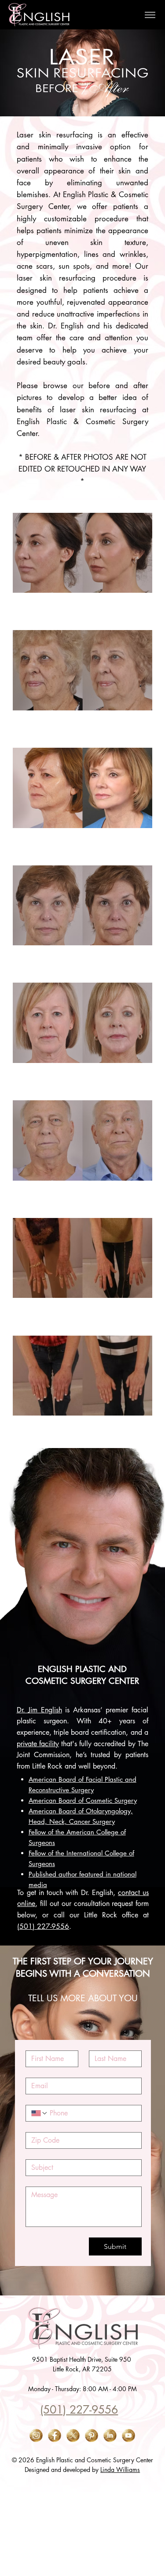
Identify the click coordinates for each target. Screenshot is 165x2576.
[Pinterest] (92, 2435)
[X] (73, 2435)
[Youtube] (128, 2435)
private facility (38, 1744)
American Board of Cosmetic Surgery (83, 1800)
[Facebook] (55, 2435)
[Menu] (150, 15)
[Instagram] (36, 2435)
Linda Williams (120, 2470)
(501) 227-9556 (43, 1926)
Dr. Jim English (39, 1710)
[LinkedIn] (110, 2435)
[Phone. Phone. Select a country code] (40, 2113)
